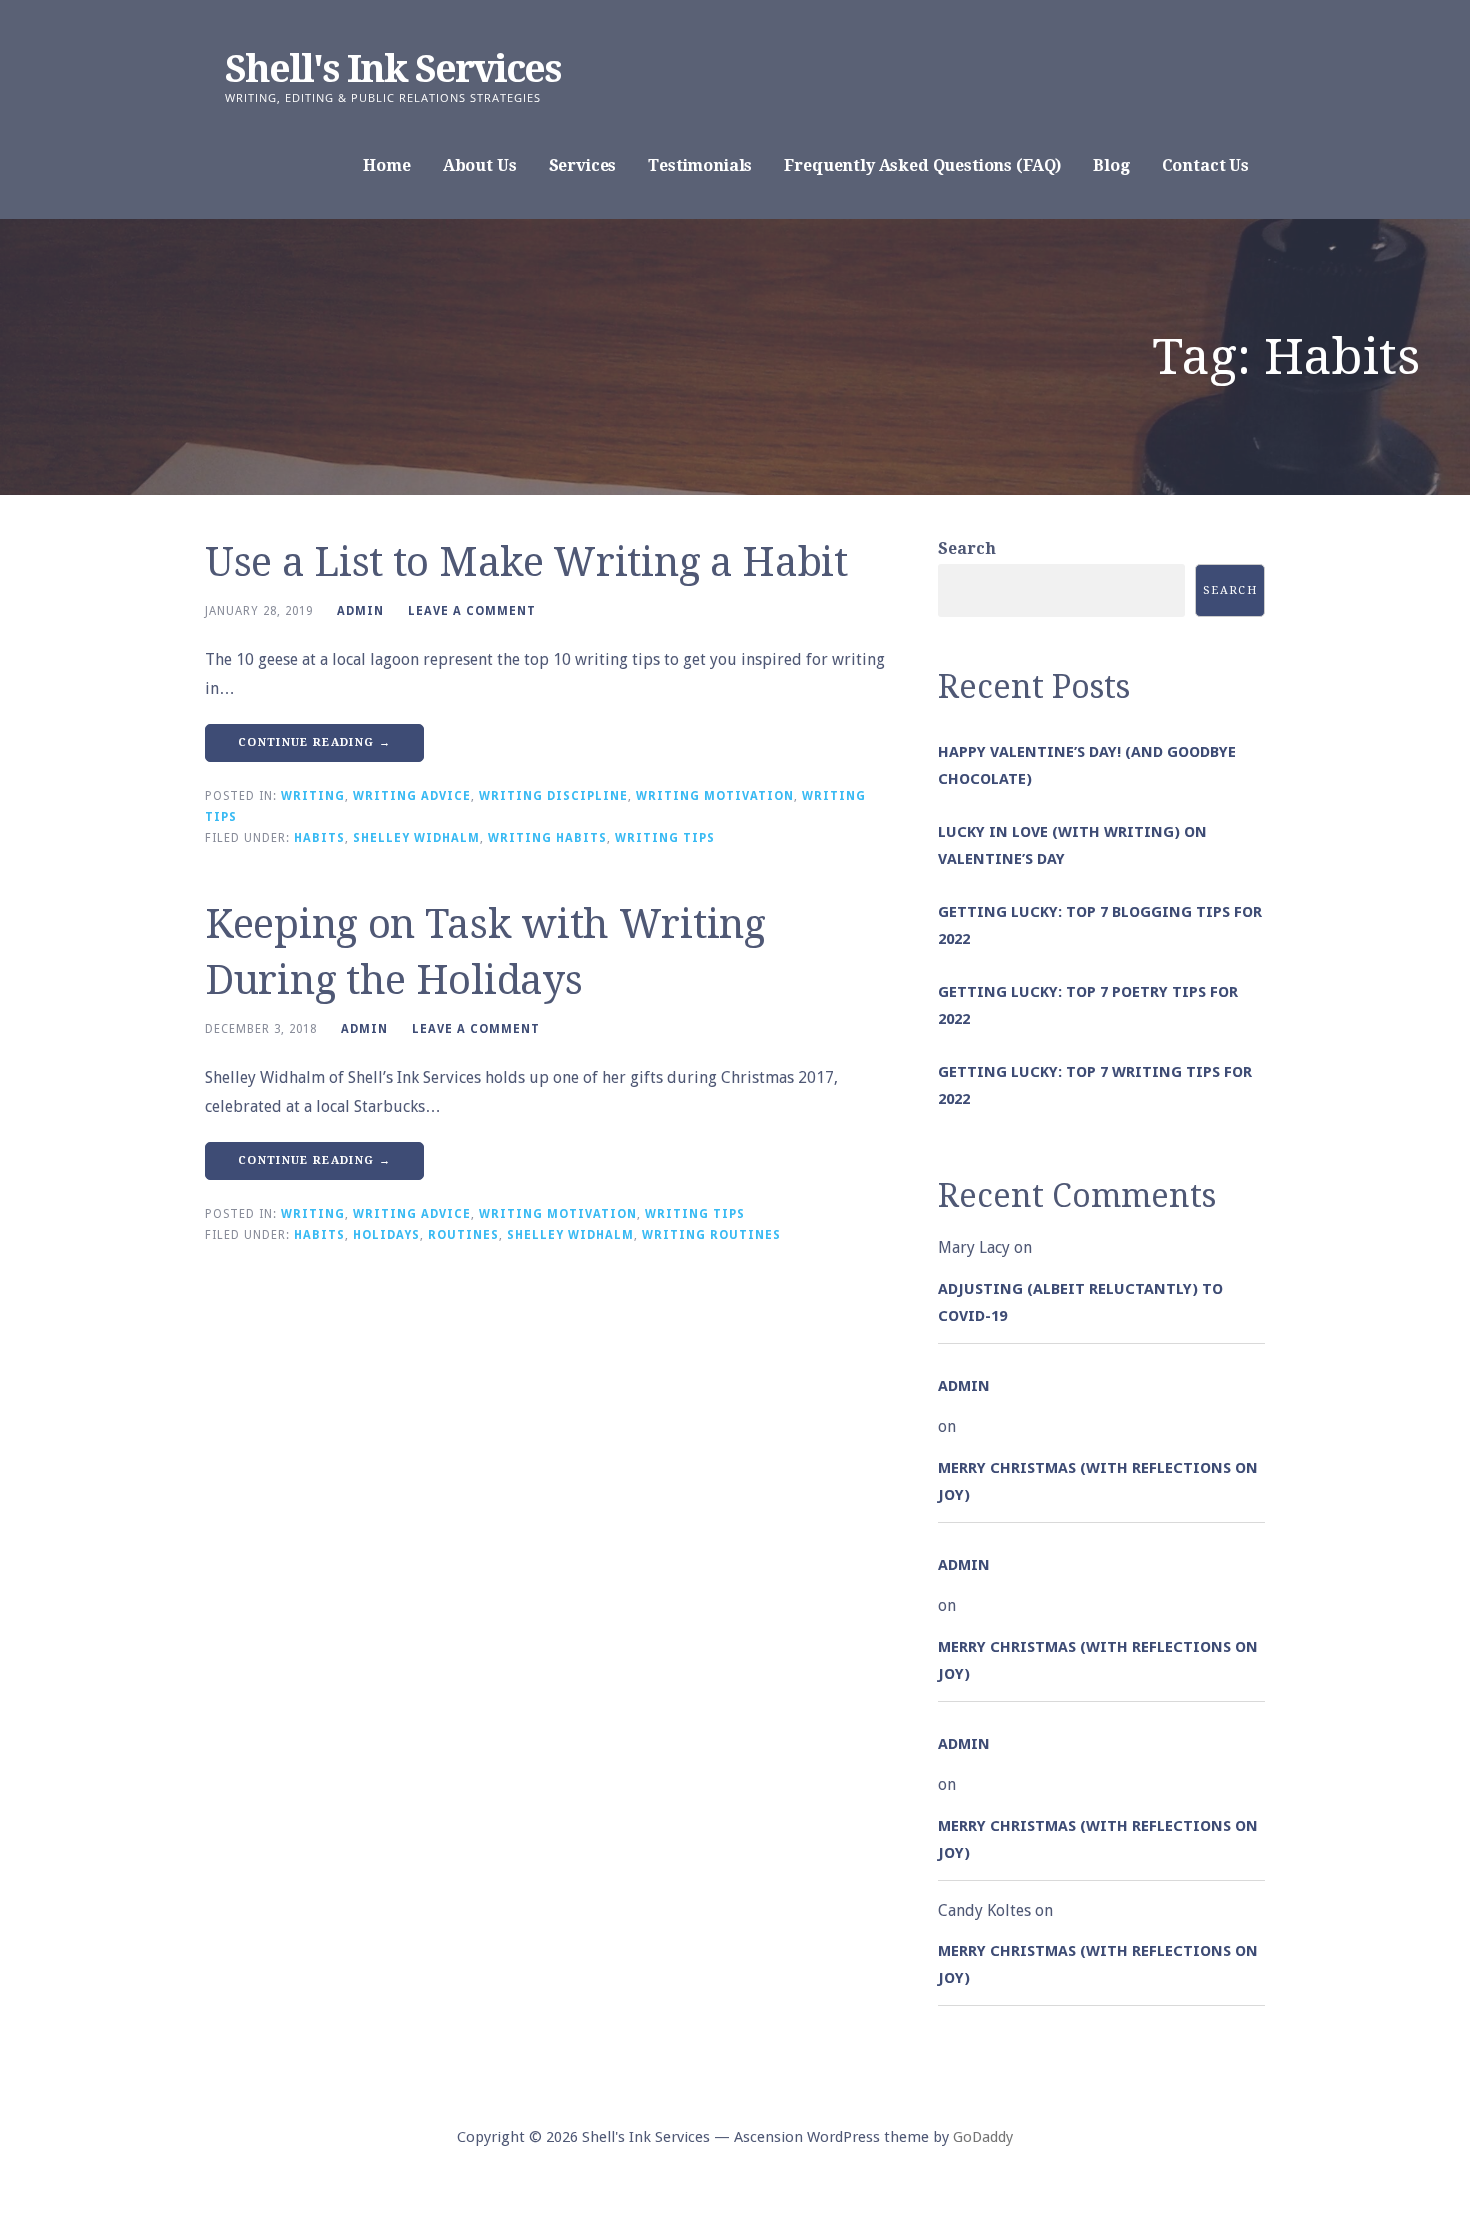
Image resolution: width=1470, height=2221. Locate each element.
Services (583, 165)
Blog (1111, 165)
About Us (480, 165)
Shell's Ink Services (393, 69)
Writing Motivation (715, 796)
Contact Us (1205, 165)
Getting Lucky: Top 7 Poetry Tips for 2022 (1088, 1005)
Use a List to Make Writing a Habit (526, 562)
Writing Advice (412, 796)
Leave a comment (472, 611)
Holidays (386, 1235)
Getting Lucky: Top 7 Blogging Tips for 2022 (1100, 925)
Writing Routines (711, 1235)
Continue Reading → (314, 742)
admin (360, 611)
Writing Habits (547, 838)
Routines (463, 1235)
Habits (319, 838)
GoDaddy (983, 2137)
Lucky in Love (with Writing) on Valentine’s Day (1072, 845)
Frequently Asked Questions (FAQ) (922, 165)
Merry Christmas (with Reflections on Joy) (1098, 1481)
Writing (313, 796)
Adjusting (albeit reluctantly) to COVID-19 (1080, 1302)
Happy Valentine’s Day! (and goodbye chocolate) (1087, 765)
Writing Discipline (553, 796)
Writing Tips (665, 838)
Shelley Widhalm (416, 838)
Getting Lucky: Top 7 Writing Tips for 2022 (1095, 1085)
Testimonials (700, 165)
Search (967, 548)
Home (386, 165)
